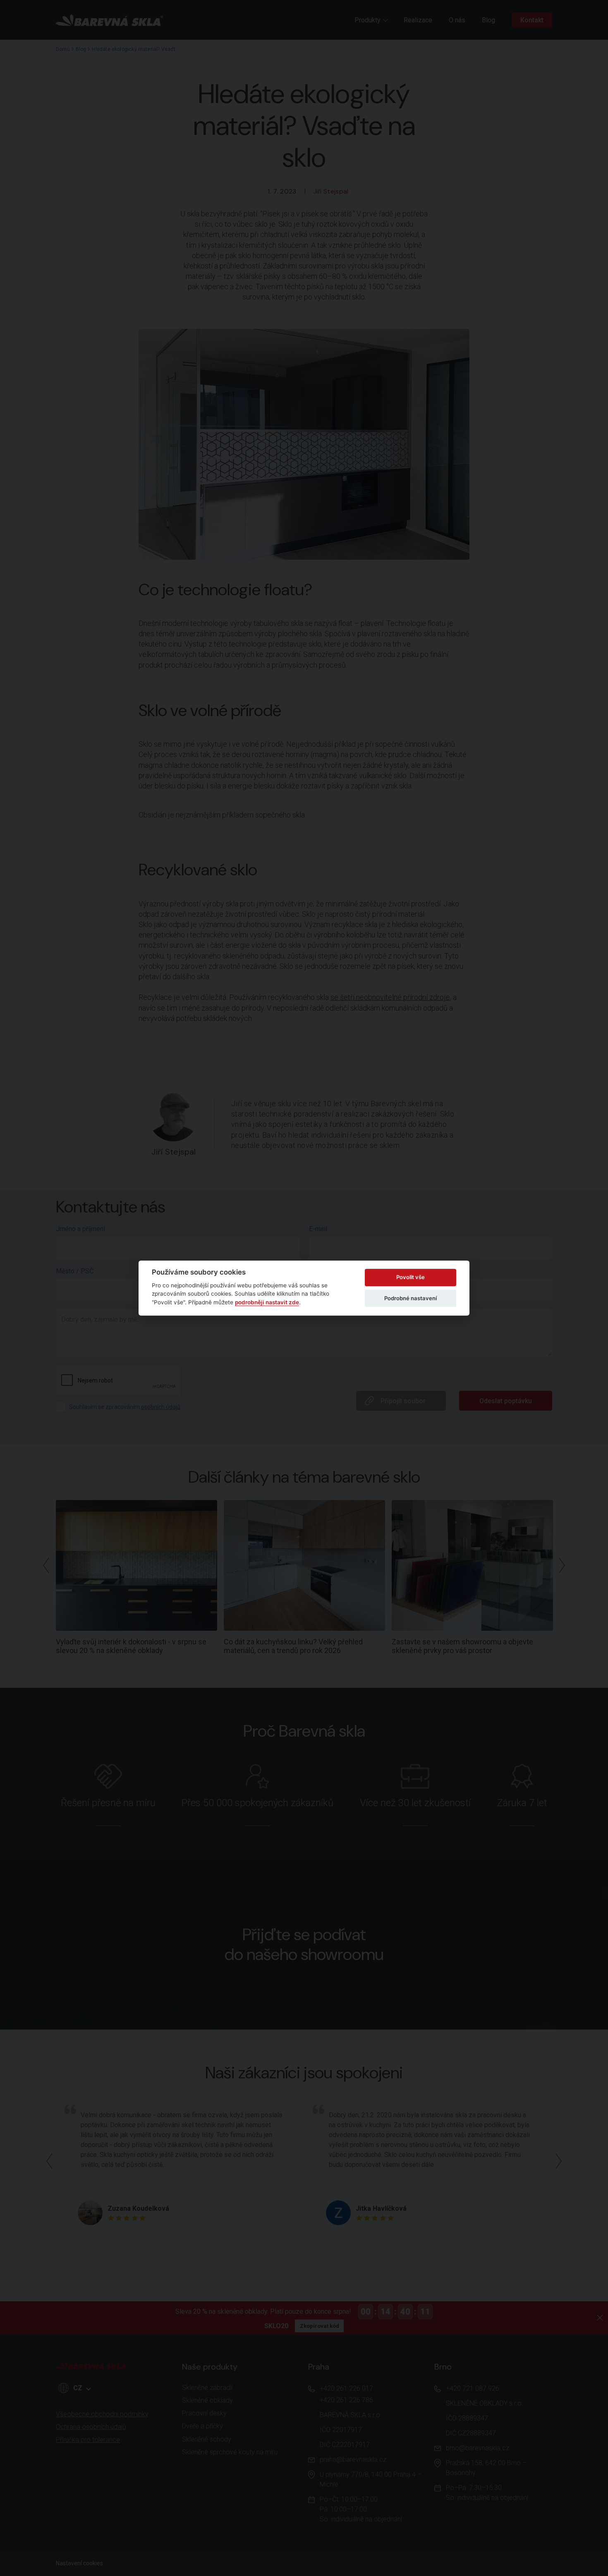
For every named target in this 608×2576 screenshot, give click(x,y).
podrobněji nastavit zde (267, 1302)
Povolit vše (411, 1277)
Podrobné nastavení (411, 1298)
